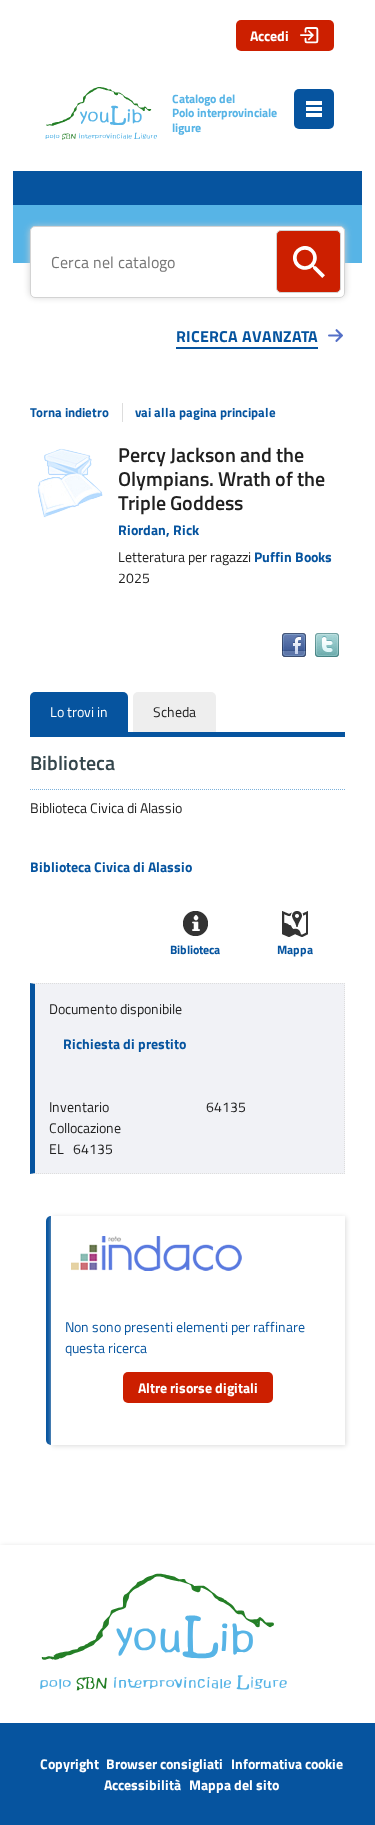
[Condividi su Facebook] (294, 645)
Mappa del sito (234, 1784)
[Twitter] (327, 645)
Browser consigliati (164, 1763)
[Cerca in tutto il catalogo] (308, 261)
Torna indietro (69, 412)
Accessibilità (142, 1784)
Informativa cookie (287, 1763)
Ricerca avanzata (247, 336)
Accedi (269, 35)
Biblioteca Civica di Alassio (111, 867)
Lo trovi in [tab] (79, 711)
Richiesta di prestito (124, 1043)
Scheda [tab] (174, 711)
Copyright (69, 1763)
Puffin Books (293, 556)
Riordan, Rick (158, 529)
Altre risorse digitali (198, 1387)
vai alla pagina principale (205, 412)
